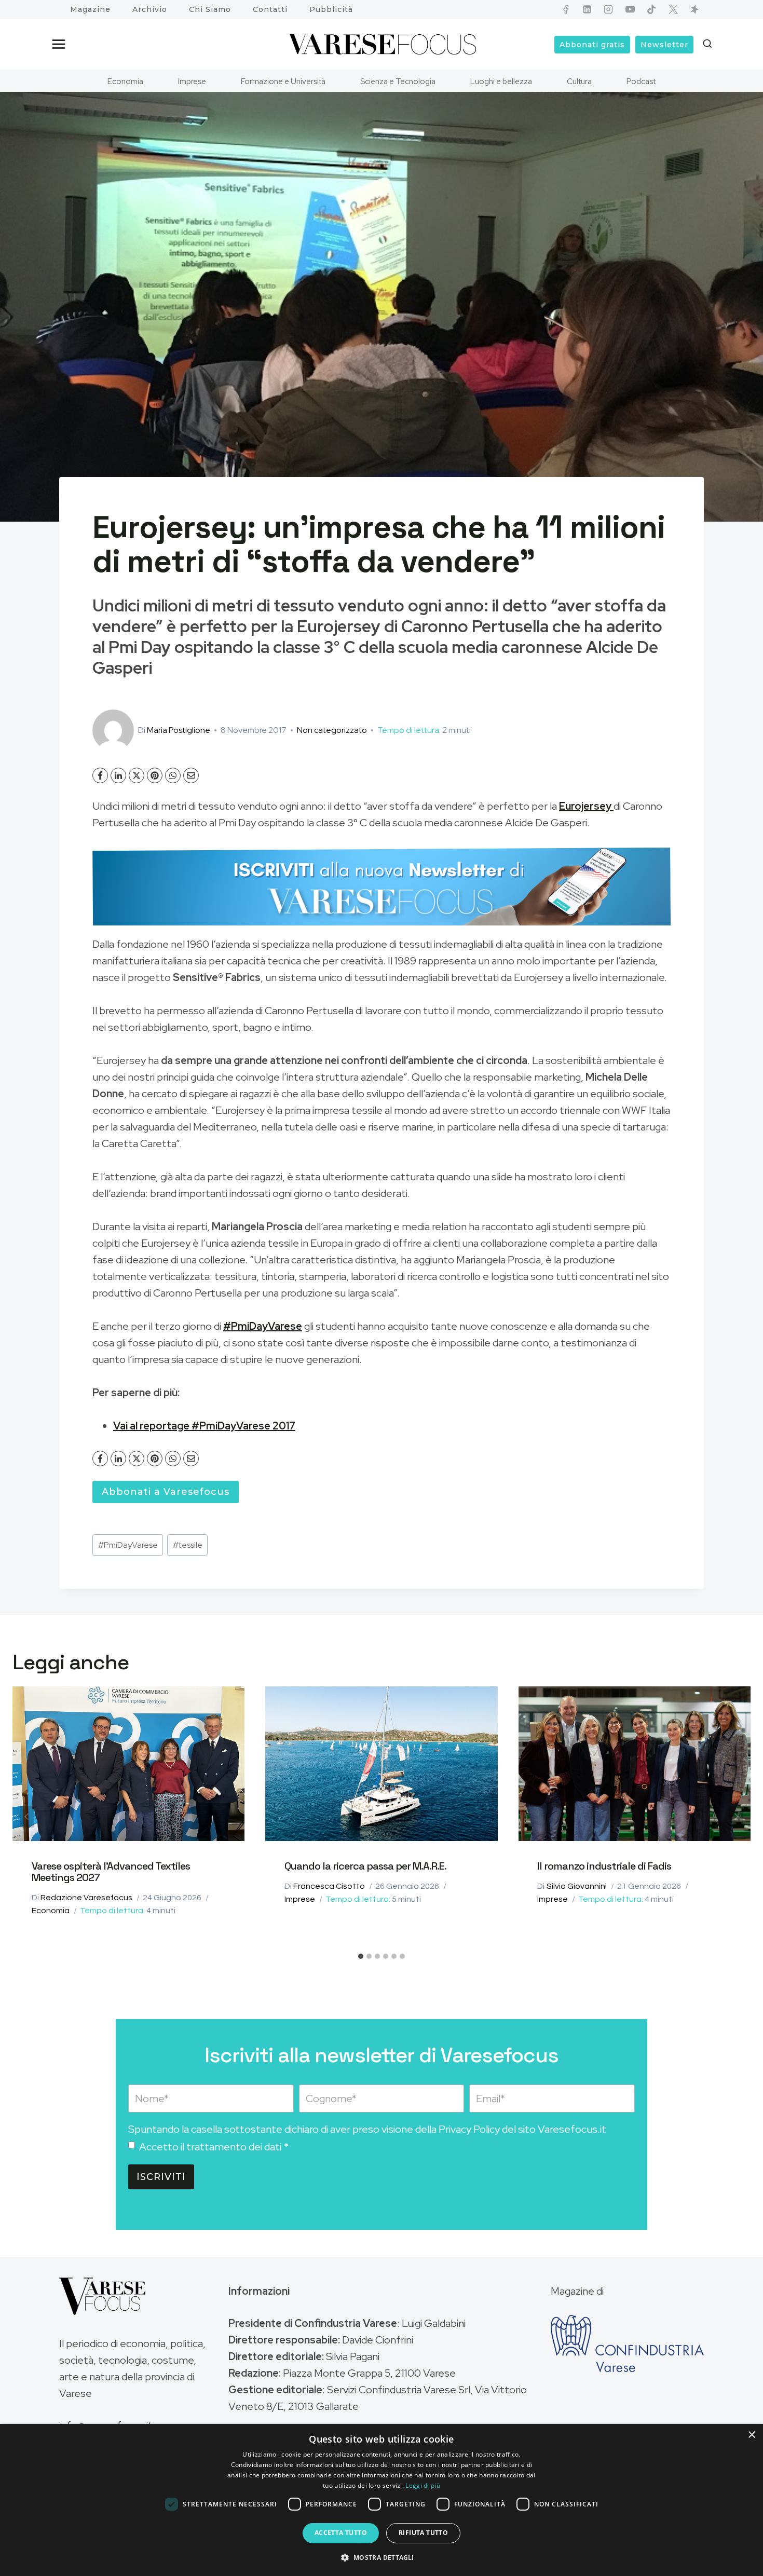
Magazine (90, 9)
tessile (188, 1545)
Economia (125, 81)
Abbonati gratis (592, 45)
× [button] (751, 2435)
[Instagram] (608, 9)
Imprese (192, 81)
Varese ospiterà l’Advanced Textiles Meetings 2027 (111, 1872)
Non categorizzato (332, 730)
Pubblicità (331, 9)
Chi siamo (210, 9)
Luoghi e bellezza (501, 81)
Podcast (641, 81)
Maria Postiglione (179, 730)
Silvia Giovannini (577, 1886)
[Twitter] (673, 9)
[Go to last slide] (27, 1817)
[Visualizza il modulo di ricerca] (707, 44)
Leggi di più (423, 2485)
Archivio (150, 9)
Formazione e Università (283, 81)
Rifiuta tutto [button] (423, 2533)
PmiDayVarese (128, 1545)
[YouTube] (630, 9)
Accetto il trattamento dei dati (214, 2147)
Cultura (579, 81)
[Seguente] (736, 1817)
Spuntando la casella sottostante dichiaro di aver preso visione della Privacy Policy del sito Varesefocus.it (367, 2129)
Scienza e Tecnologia (398, 81)
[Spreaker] (694, 9)
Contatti (270, 9)
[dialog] (382, 2500)
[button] (381, 2557)
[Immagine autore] (113, 730)
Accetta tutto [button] (341, 2533)
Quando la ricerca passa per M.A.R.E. (365, 1866)
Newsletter (664, 45)
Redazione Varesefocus (86, 1898)
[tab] (361, 1956)
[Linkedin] (587, 9)
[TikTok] (651, 9)
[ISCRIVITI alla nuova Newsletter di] (382, 887)
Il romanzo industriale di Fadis (604, 1866)
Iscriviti (161, 2177)
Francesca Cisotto (329, 1886)
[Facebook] (566, 9)
